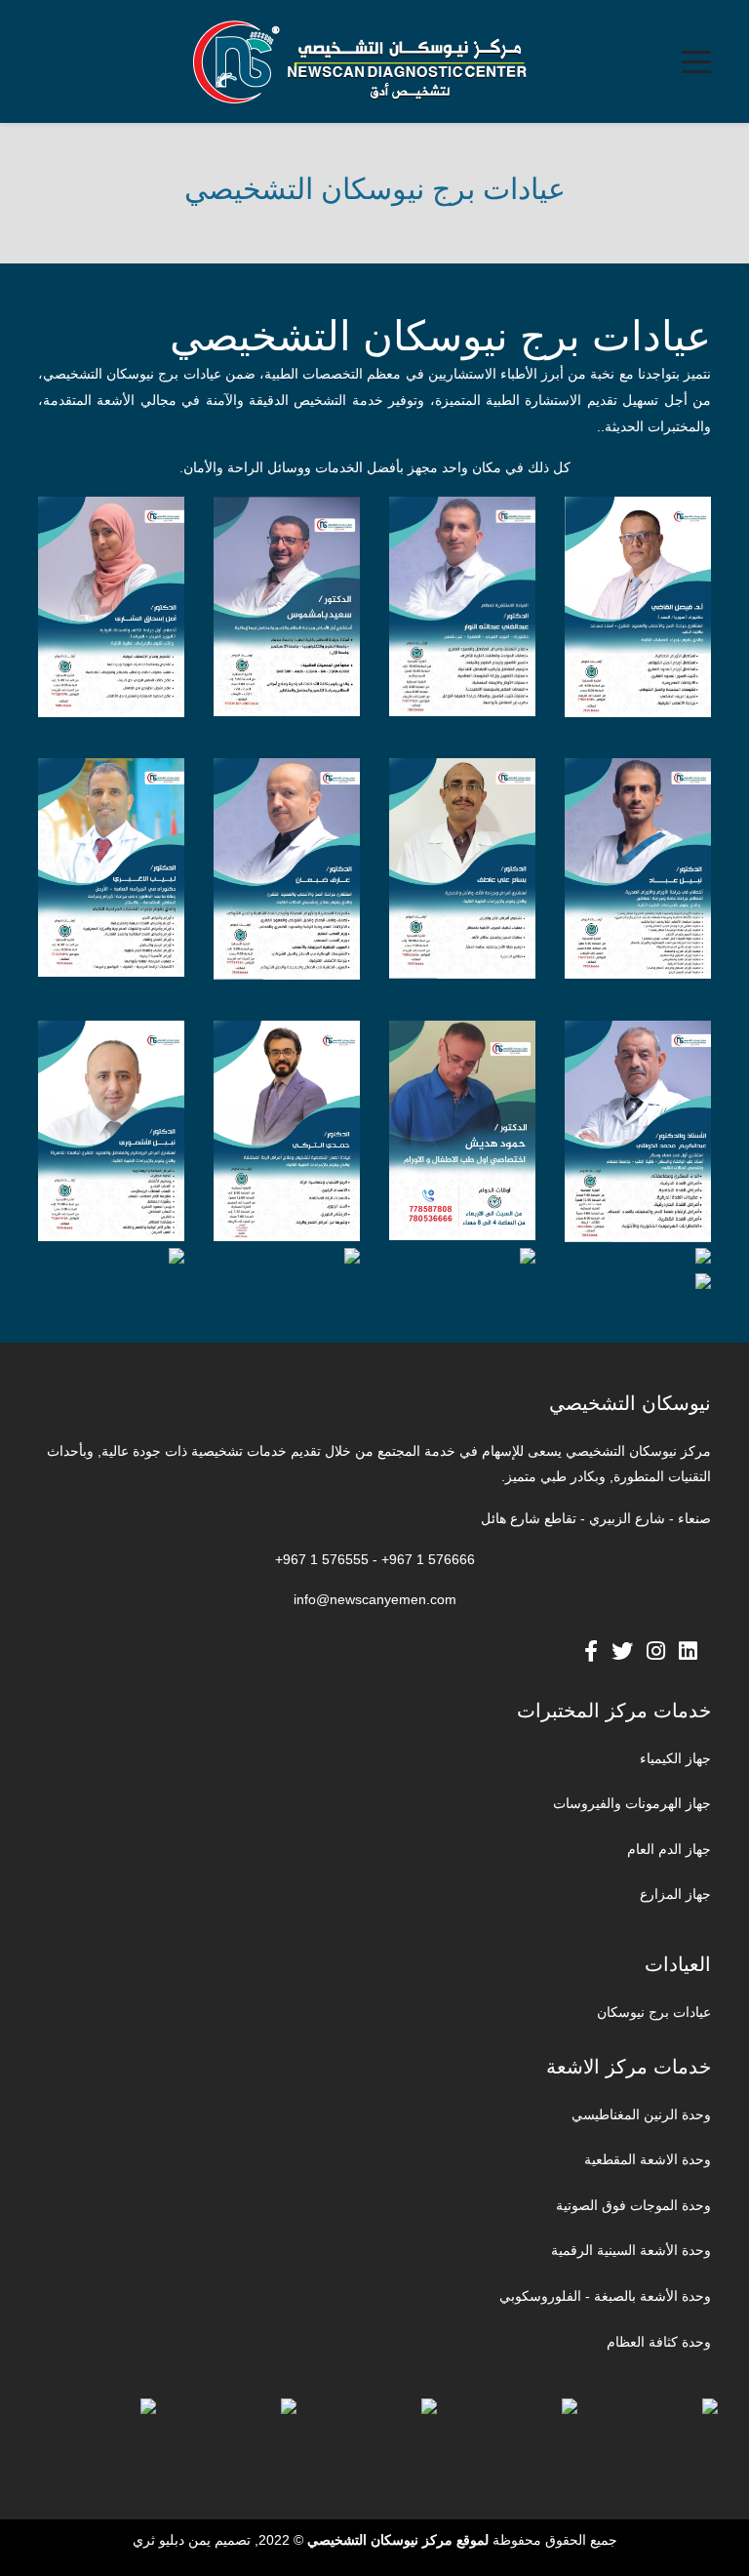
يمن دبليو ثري (172, 2540)
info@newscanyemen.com (375, 1599)
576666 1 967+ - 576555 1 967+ (375, 1559)
